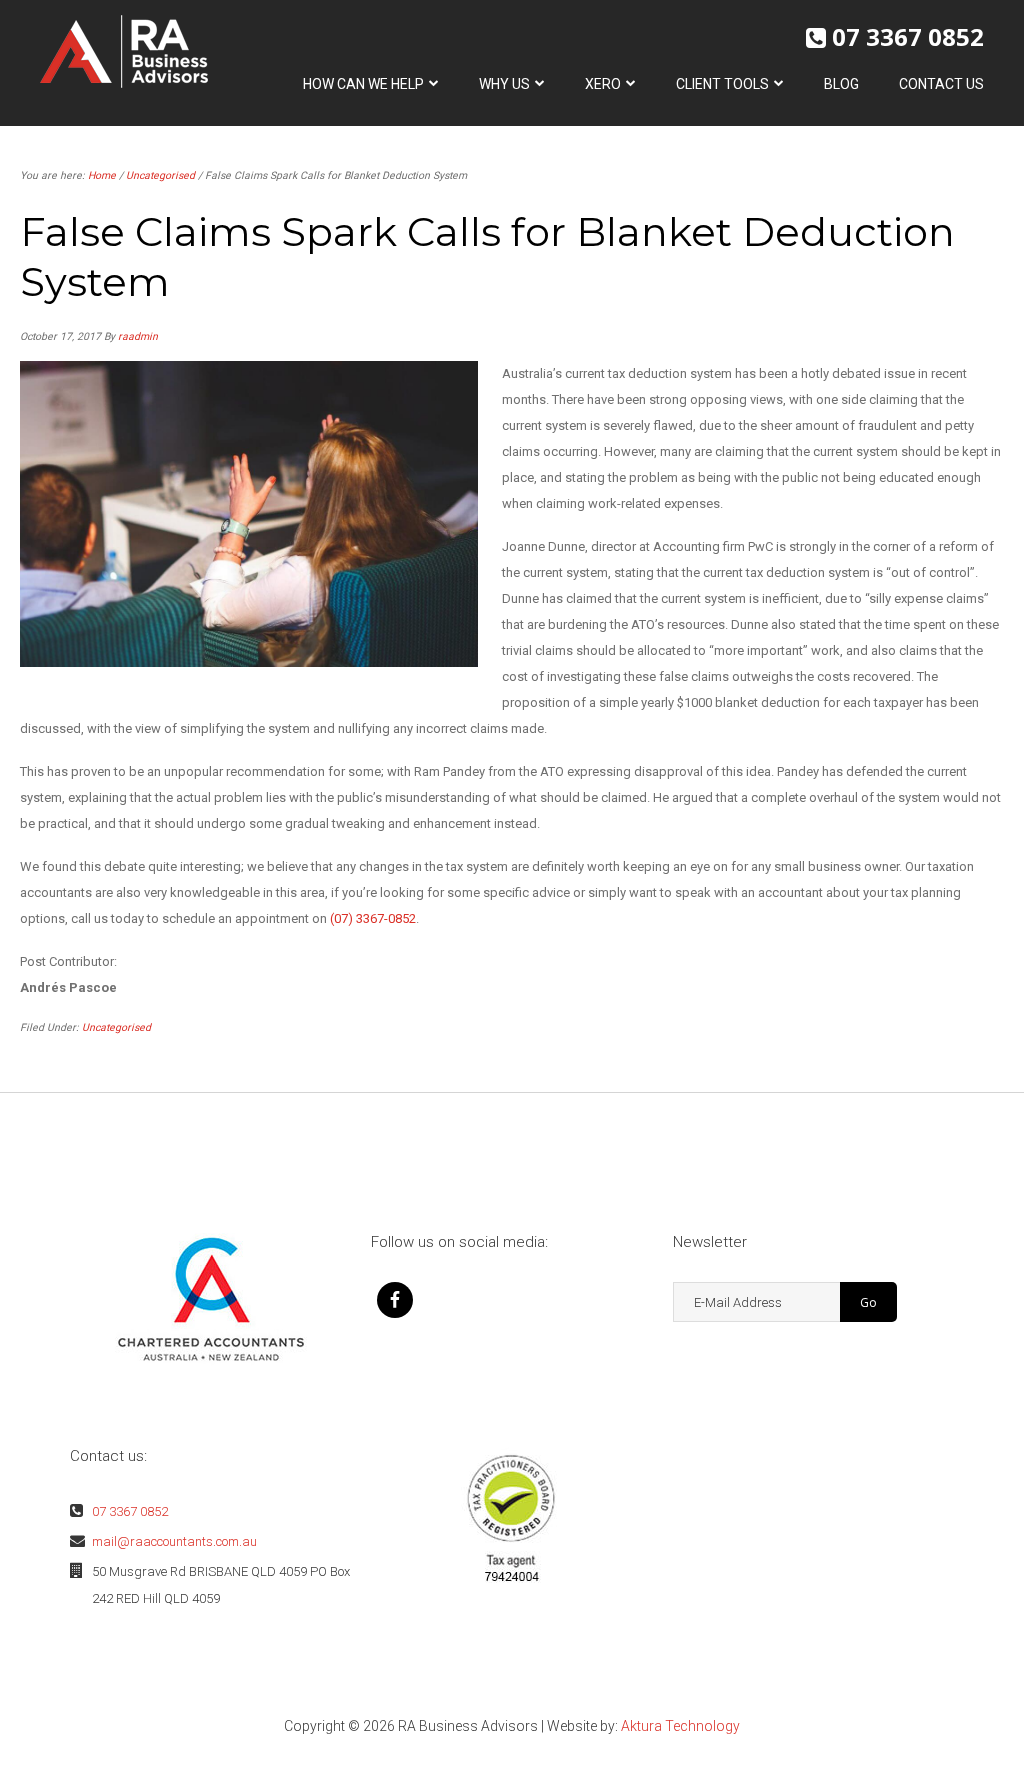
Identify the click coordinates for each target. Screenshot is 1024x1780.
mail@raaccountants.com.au (174, 1541)
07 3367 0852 (908, 36)
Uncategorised (116, 1027)
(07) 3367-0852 (373, 918)
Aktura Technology (680, 1726)
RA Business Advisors (124, 51)
